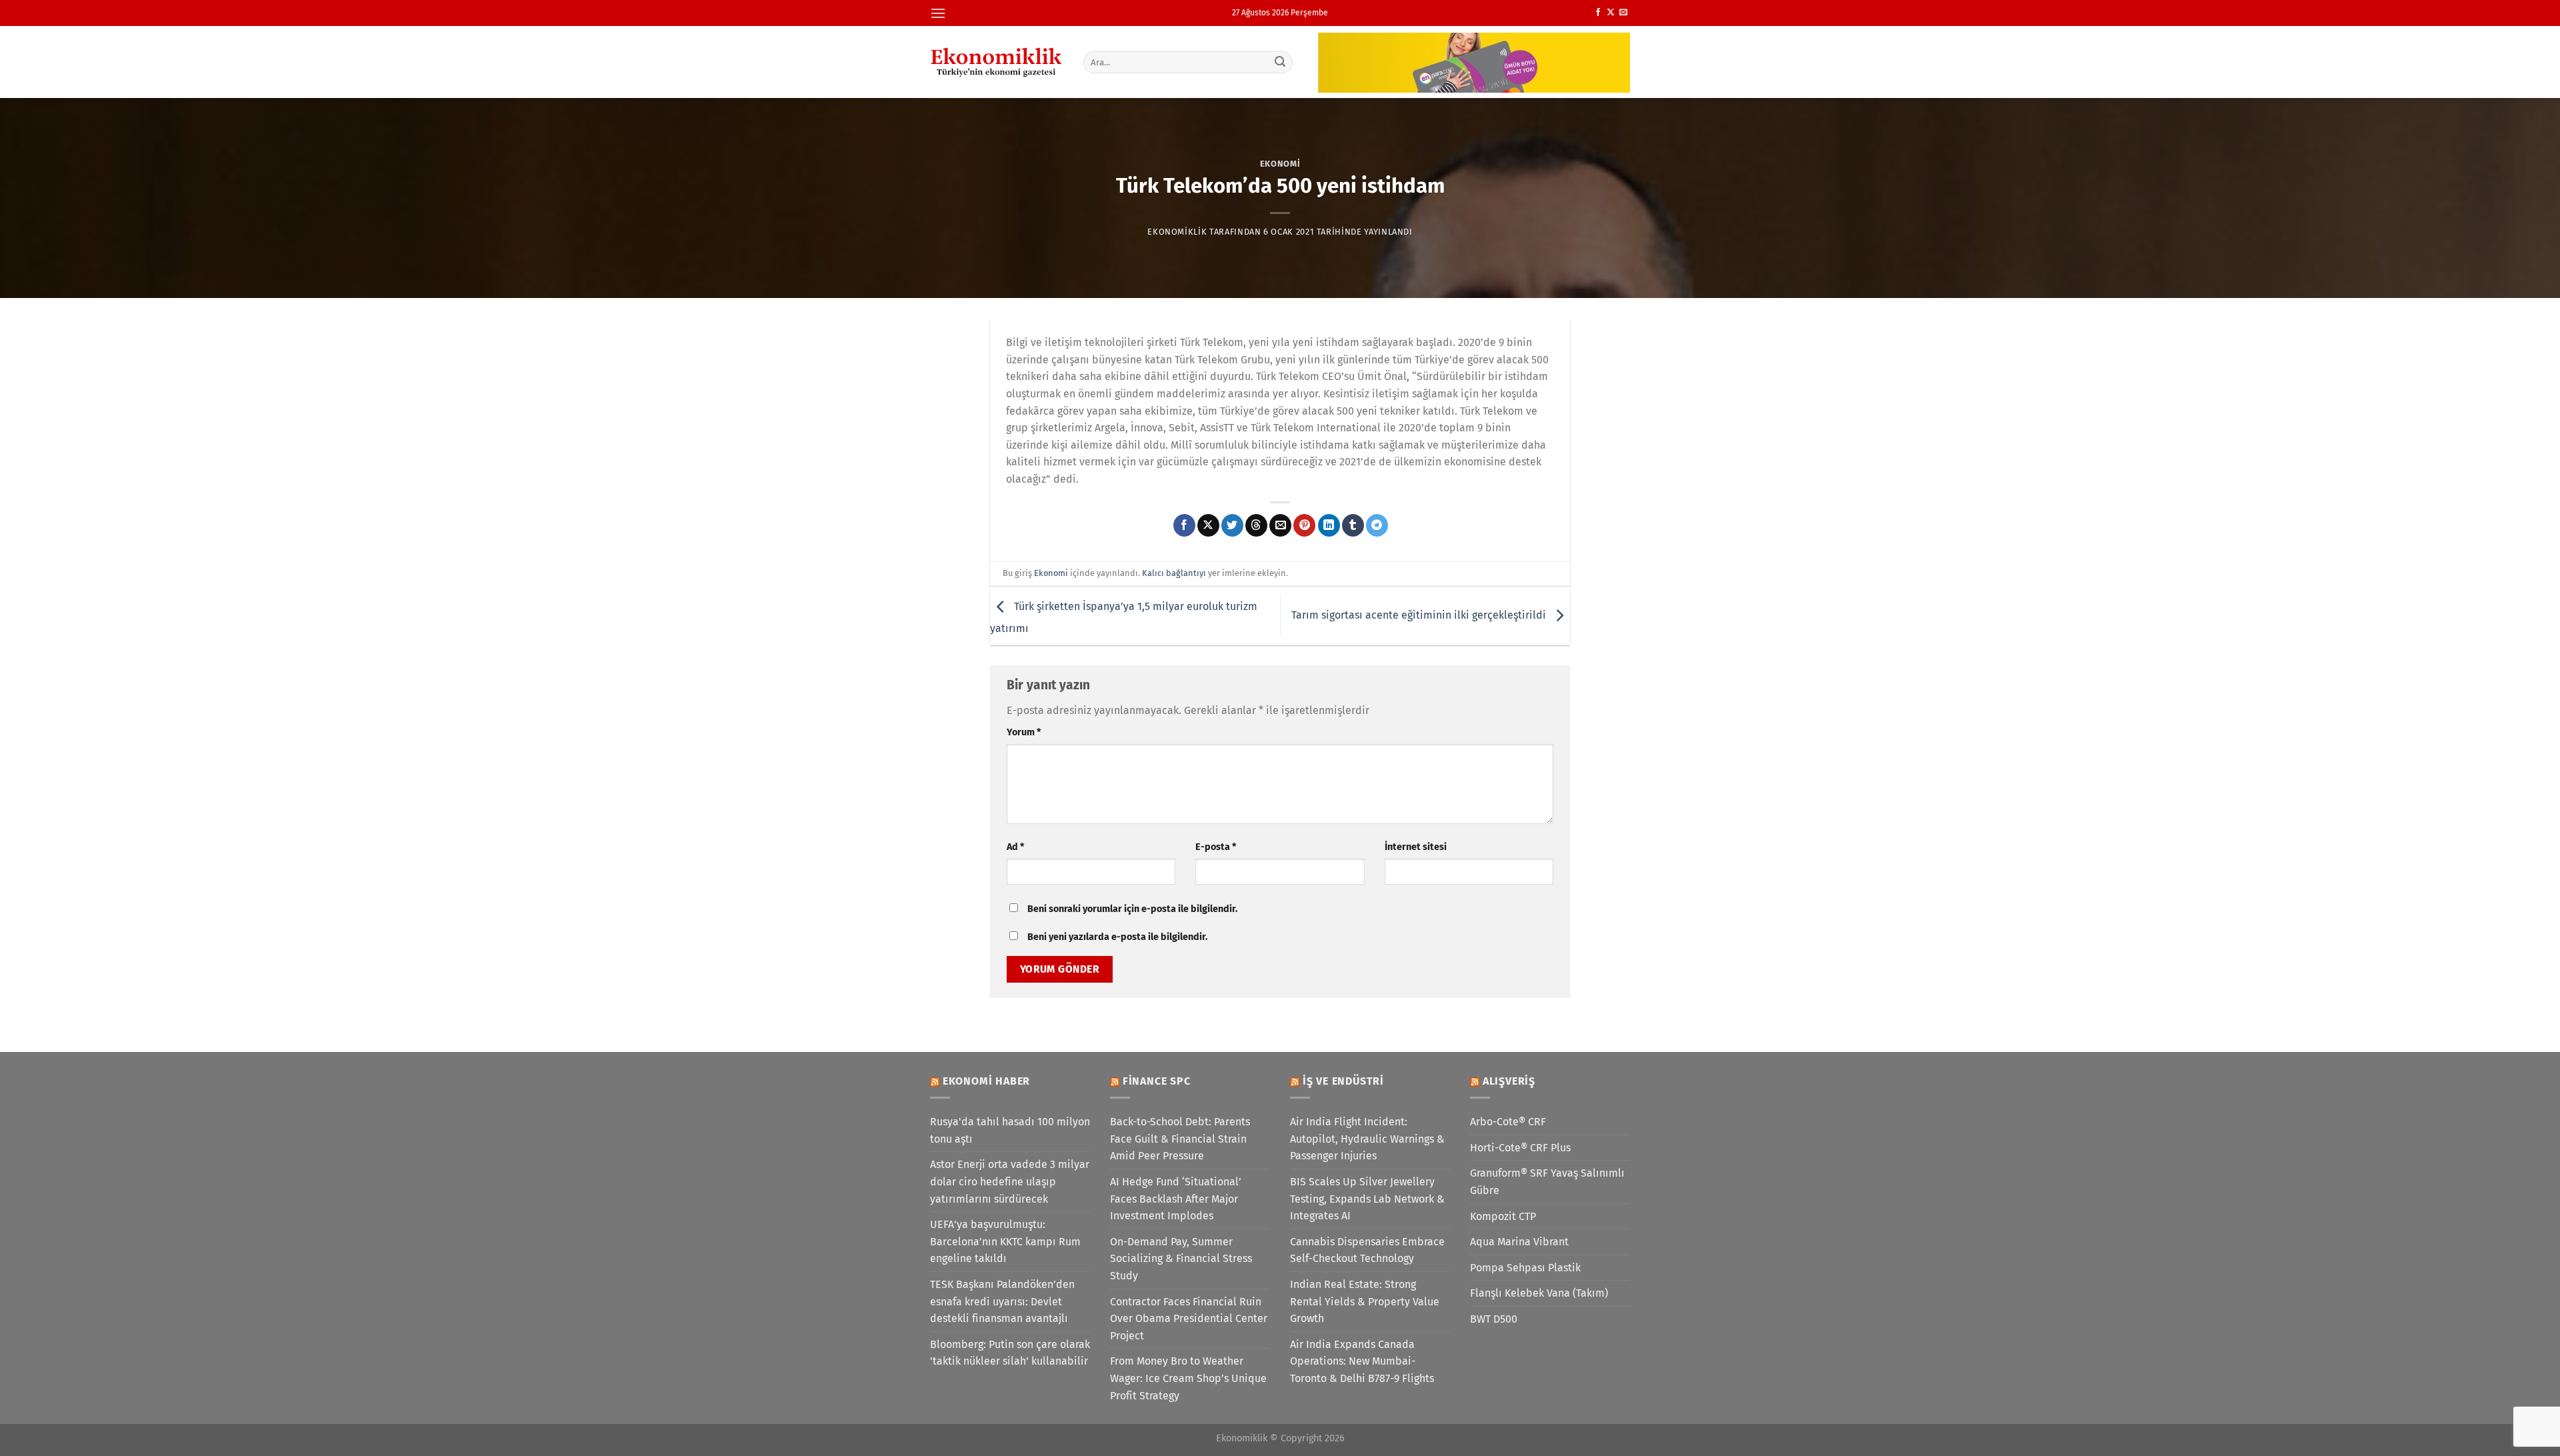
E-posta (1216, 847)
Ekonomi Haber (986, 1081)
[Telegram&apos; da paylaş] (1377, 525)
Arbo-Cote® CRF (1508, 1122)
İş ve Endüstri (1343, 1081)
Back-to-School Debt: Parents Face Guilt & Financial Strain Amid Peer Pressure (1180, 1139)
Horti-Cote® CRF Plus (1520, 1148)
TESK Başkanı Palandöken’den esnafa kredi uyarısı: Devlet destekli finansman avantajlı (1002, 1301)
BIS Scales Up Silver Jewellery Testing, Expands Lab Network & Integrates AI (1367, 1199)
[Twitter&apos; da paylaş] (1232, 525)
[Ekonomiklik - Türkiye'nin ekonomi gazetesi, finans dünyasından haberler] (997, 62)
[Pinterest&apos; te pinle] (1304, 525)
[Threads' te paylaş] (1256, 525)
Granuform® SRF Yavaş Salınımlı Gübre (1547, 1182)
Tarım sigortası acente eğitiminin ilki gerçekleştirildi (1420, 615)
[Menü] (938, 13)
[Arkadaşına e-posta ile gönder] (1280, 525)
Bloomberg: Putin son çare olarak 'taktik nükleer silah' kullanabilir (1010, 1353)
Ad (1015, 847)
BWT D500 (1494, 1319)
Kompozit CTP (1503, 1216)
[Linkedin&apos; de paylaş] (1329, 525)
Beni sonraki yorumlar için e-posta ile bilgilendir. (1132, 909)
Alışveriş (1509, 1081)
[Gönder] (1281, 62)
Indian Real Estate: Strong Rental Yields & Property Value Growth (1365, 1301)
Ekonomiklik (1177, 232)
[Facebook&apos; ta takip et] (1598, 13)
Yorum (1024, 732)
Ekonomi (1280, 164)
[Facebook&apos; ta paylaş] (1184, 525)
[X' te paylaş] (1208, 525)
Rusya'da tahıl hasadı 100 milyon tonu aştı (1010, 1130)
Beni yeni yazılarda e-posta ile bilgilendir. (1117, 937)
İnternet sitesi (1416, 847)
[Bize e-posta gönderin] (1623, 13)
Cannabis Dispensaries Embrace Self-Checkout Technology (1367, 1250)
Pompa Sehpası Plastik (1525, 1268)
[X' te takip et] (1611, 13)
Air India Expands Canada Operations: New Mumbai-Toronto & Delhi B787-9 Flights (1362, 1361)
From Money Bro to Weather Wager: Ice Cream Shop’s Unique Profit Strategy (1188, 1378)
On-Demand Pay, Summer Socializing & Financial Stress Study (1181, 1259)
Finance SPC (1157, 1081)
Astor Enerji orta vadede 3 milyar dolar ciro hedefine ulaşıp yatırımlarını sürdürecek (1010, 1181)
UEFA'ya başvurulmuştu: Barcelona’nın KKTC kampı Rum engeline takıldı (1005, 1241)
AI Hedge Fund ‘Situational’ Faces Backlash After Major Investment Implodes (1176, 1199)
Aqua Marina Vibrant (1519, 1242)
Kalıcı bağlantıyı (1174, 573)
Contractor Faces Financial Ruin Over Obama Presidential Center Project (1189, 1319)
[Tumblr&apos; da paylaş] (1353, 525)
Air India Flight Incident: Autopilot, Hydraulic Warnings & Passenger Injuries (1367, 1139)
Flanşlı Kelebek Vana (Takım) (1539, 1293)
